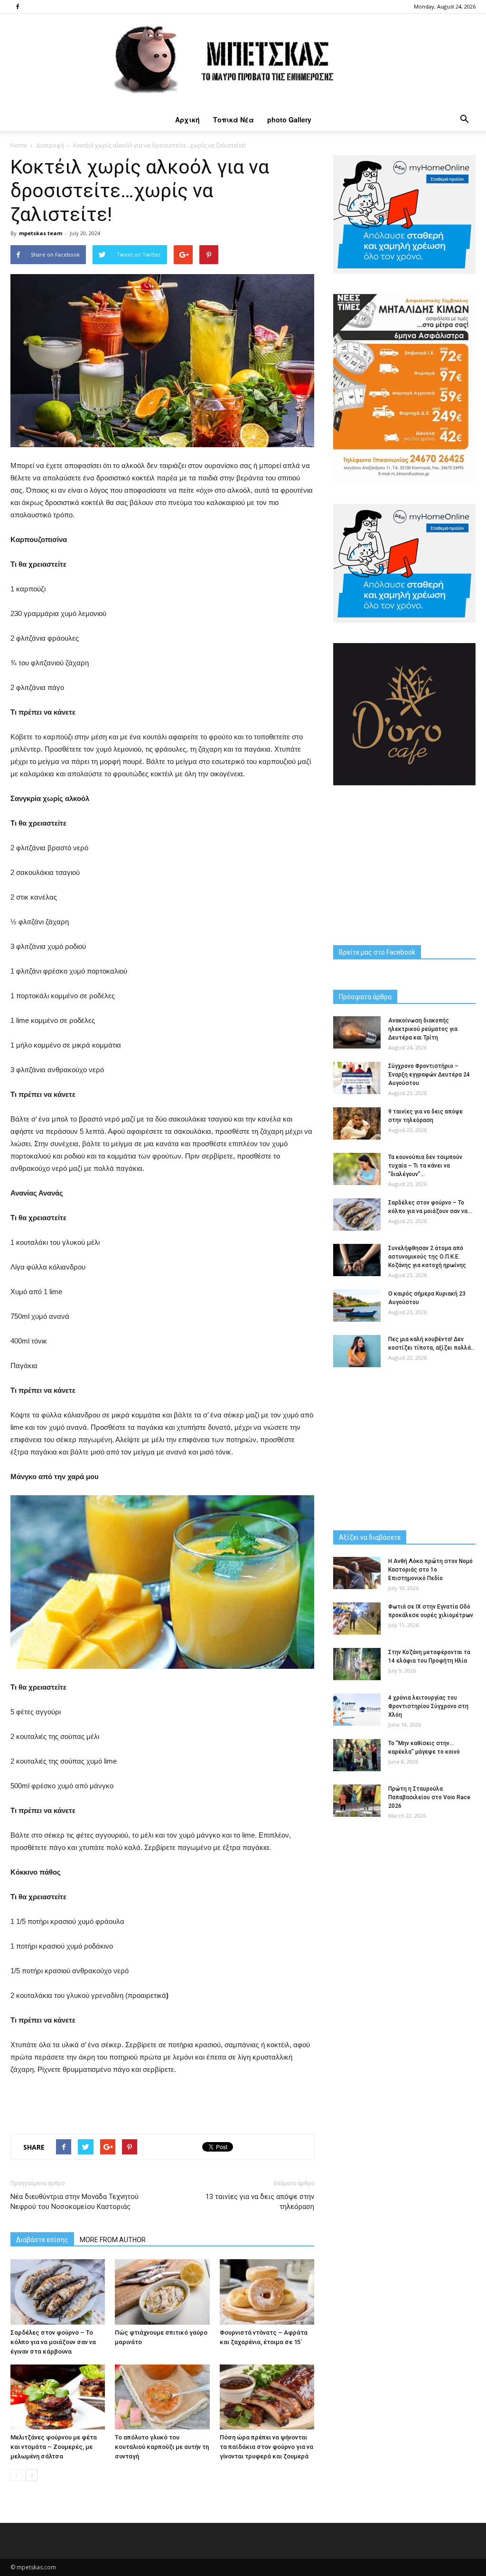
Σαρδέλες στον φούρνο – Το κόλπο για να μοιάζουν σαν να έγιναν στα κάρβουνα (53, 2342)
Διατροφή (50, 145)
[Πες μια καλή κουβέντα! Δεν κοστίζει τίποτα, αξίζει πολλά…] (357, 1351)
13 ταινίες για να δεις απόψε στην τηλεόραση (260, 2202)
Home (19, 145)
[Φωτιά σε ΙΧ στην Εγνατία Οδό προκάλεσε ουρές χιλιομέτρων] (357, 1619)
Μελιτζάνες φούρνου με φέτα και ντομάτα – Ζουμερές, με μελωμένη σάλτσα (54, 2447)
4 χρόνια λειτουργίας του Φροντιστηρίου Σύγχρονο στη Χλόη (428, 1706)
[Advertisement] (162, 2102)
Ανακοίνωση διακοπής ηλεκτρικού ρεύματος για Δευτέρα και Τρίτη (423, 1029)
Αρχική (187, 120)
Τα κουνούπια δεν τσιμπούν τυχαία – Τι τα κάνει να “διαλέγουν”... (425, 1166)
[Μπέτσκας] (243, 61)
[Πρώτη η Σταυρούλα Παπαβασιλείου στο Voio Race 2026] (357, 1801)
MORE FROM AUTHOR (113, 2240)
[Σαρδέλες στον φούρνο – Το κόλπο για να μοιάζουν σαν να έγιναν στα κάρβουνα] (58, 2292)
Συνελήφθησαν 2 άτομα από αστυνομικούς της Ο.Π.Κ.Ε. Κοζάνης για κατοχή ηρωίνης (427, 1257)
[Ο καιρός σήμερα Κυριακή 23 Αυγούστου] (357, 1306)
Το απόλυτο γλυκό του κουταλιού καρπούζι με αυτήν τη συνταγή (162, 2447)
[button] (464, 120)
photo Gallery (289, 120)
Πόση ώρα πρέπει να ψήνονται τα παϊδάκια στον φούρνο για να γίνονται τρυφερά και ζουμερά (266, 2447)
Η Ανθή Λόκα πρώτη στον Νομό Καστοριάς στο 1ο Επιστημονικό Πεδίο (430, 1570)
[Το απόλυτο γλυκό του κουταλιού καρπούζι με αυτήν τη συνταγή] (162, 2397)
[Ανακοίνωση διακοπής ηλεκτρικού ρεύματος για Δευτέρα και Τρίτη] (357, 1033)
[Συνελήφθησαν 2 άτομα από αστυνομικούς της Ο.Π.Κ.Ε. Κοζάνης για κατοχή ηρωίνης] (357, 1260)
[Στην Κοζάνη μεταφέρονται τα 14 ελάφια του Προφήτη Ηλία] (357, 1664)
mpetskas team (41, 233)
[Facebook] (18, 7)
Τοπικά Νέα (234, 120)
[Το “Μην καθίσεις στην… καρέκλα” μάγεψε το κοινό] (357, 1755)
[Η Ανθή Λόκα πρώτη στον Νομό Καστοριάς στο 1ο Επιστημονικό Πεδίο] (357, 1573)
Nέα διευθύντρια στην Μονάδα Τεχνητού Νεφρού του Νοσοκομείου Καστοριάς (75, 2202)
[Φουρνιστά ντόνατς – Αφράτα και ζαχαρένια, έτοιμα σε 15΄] (267, 2292)
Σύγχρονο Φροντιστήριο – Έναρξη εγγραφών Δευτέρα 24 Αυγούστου (429, 1075)
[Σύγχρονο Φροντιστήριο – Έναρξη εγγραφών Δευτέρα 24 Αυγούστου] (357, 1078)
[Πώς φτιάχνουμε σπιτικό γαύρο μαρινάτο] (162, 2292)
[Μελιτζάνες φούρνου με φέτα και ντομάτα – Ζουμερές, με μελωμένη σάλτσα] (58, 2397)
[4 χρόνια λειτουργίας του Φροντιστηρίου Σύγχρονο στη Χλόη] (357, 1710)
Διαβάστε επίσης (42, 2240)
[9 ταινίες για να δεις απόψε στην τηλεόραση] (357, 1124)
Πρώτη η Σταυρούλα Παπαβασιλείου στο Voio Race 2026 (429, 1797)
